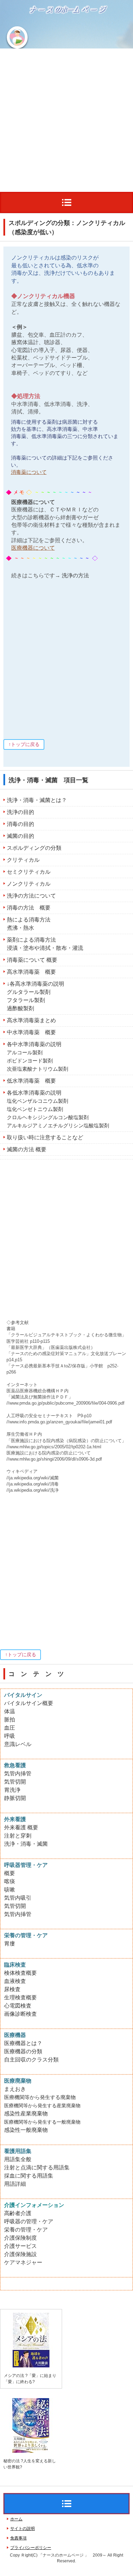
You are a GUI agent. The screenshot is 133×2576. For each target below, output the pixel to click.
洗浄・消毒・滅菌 (26, 1844)
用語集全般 (18, 2159)
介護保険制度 (20, 2238)
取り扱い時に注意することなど (45, 1137)
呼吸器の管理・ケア (29, 2221)
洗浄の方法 (75, 575)
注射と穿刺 (18, 1836)
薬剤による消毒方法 (31, 940)
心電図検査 (18, 2006)
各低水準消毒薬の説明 (34, 1093)
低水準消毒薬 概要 (31, 1081)
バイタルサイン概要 (29, 1703)
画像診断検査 (20, 2014)
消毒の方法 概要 (29, 908)
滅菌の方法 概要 (27, 1149)
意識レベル (18, 1744)
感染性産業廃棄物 (26, 2114)
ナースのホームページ (49, 32)
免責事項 (18, 2538)
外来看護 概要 (21, 1827)
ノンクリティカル (29, 884)
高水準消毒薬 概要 (31, 972)
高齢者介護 (18, 2213)
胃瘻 (10, 1944)
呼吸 (10, 1736)
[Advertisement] (66, 118)
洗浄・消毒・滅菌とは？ (37, 800)
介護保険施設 (20, 2254)
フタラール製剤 (26, 1000)
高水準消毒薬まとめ (31, 1020)
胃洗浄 (12, 1790)
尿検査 (12, 1989)
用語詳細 (15, 2184)
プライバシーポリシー (31, 2548)
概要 (10, 1873)
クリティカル (23, 860)
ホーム (16, 2519)
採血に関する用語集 (29, 2176)
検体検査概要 (20, 1973)
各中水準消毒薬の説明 (34, 1044)
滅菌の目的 (20, 836)
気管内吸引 (18, 1898)
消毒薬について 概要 (32, 960)
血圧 (10, 1728)
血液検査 (15, 1981)
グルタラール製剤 (29, 992)
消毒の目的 (20, 824)
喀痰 (10, 1881)
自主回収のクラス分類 (31, 2060)
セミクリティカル (29, 872)
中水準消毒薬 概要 (31, 1032)
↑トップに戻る (24, 744)
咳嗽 (10, 1890)
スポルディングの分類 (34, 848)
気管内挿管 (18, 1773)
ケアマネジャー (23, 2262)
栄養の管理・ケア (26, 2230)
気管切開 (15, 1782)
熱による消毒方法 (29, 920)
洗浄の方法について (31, 896)
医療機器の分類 (23, 2051)
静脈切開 (15, 1798)
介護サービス (20, 2246)
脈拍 (10, 1720)
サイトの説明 (23, 2529)
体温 (10, 1711)
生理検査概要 (20, 1997)
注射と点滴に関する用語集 (37, 2167)
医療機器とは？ (23, 2043)
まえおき (15, 2089)
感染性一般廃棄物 (26, 2130)
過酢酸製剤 (20, 1008)
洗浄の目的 (20, 812)
